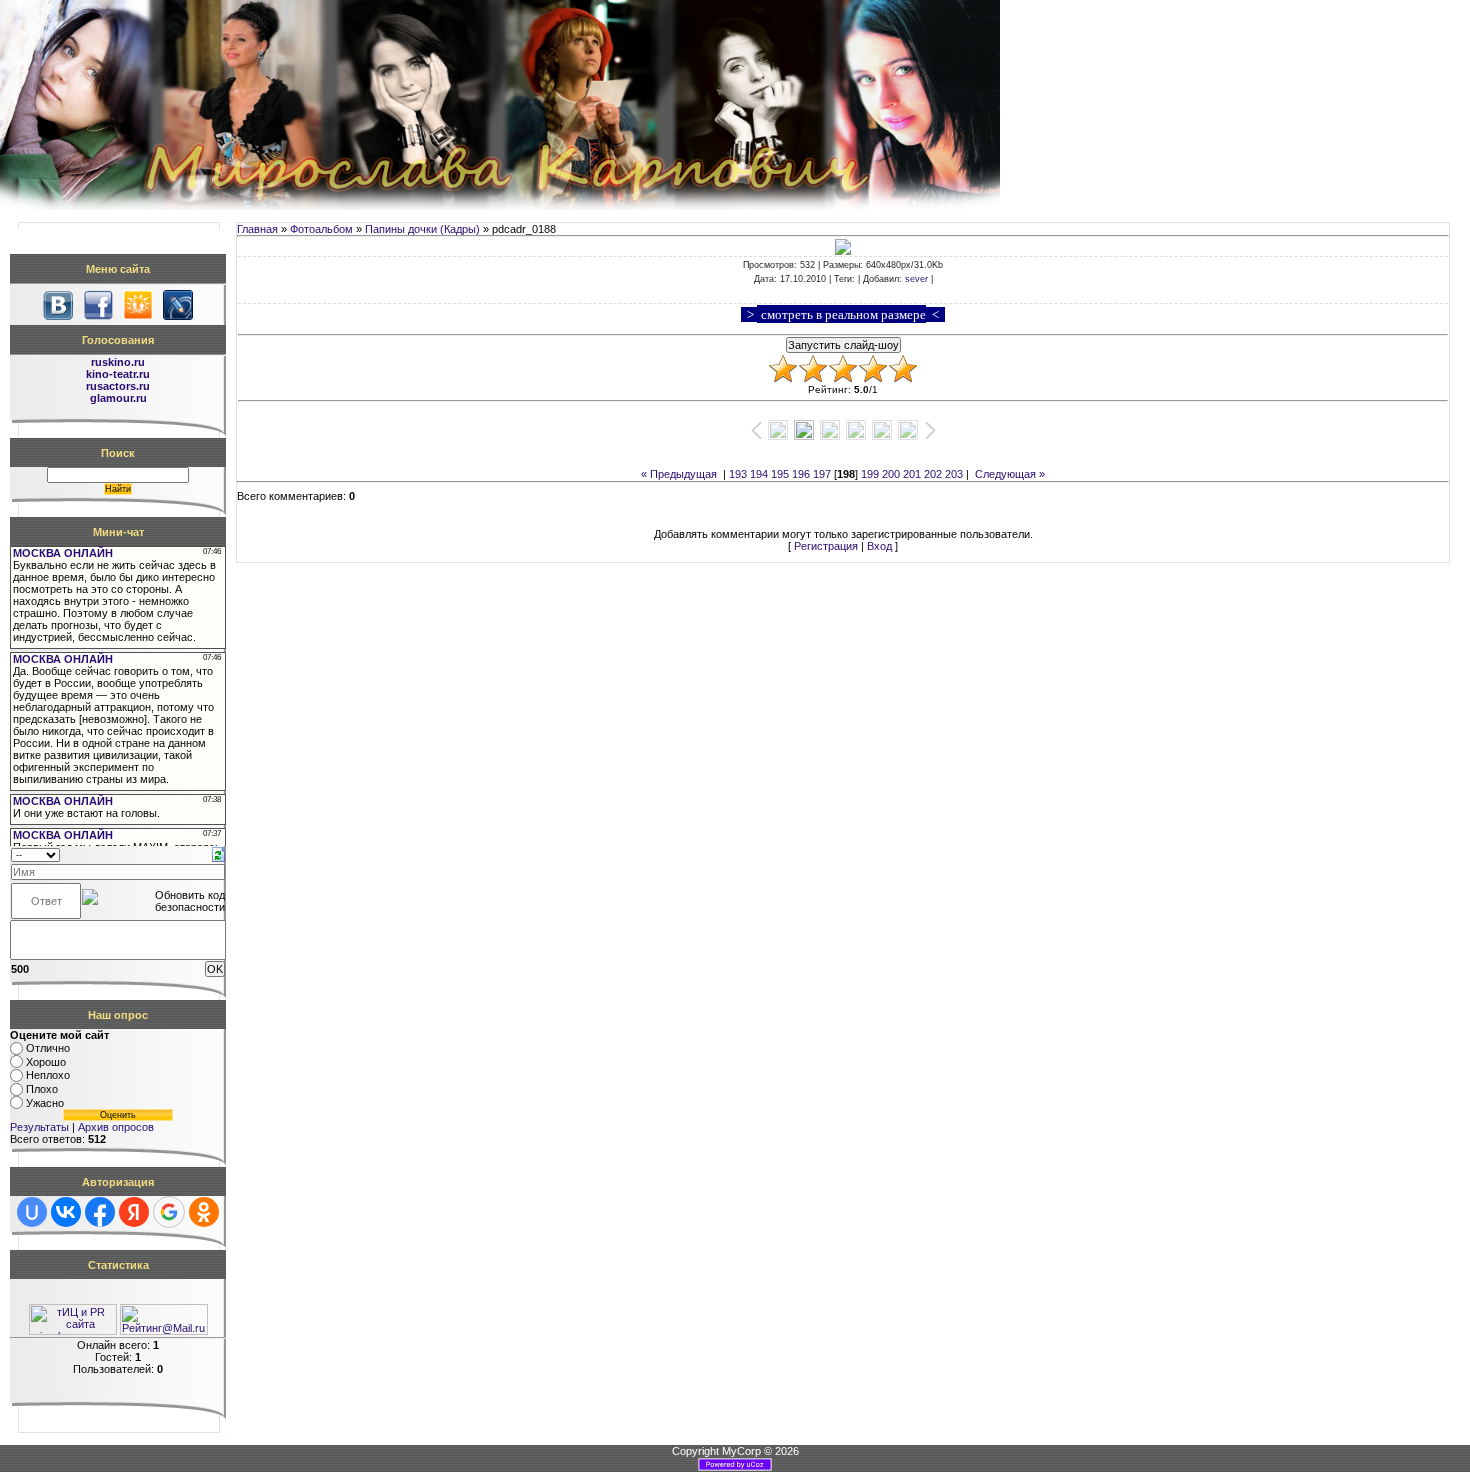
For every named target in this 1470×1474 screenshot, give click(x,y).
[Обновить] (218, 853)
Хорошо (46, 1062)
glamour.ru (118, 398)
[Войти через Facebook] (100, 1212)
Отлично (48, 1048)
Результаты (39, 1127)
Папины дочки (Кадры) (422, 229)
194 (759, 474)
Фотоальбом (321, 229)
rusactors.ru (118, 386)
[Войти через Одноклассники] (204, 1212)
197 (822, 474)
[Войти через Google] (169, 1212)
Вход (879, 546)
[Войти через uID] (32, 1212)
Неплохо (48, 1076)
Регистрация (826, 546)
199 (870, 474)
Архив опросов (116, 1127)
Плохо (42, 1089)
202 (933, 474)
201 (912, 474)
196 (801, 474)
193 (738, 474)
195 (780, 474)
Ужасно (45, 1103)
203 (954, 474)
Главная (257, 229)
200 (891, 474)
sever (916, 279)
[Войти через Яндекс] (134, 1212)
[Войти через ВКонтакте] (66, 1212)
